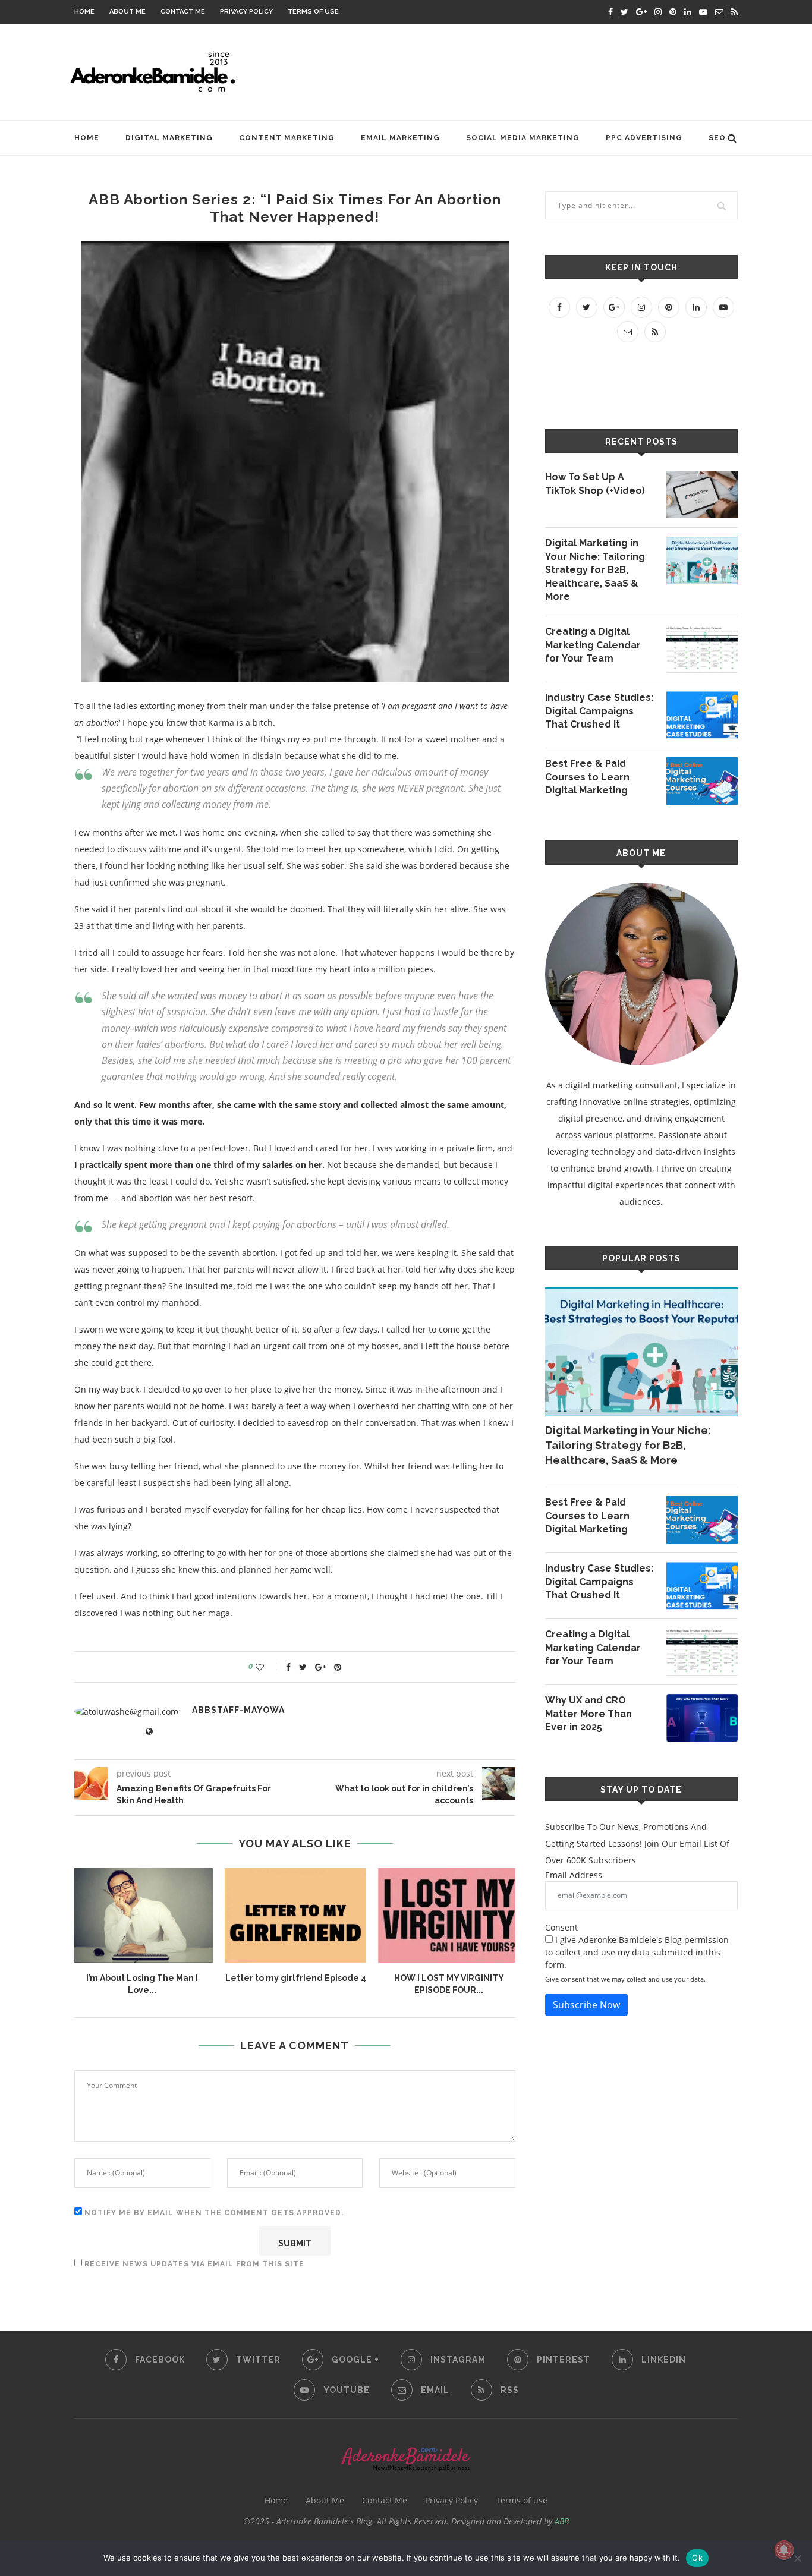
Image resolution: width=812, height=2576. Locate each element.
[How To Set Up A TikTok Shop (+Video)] (702, 495)
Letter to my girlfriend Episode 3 (358, 1978)
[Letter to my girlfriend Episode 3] (357, 1915)
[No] (797, 2558)
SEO (717, 138)
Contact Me (183, 12)
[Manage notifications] (784, 2550)
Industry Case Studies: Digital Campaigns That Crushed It (599, 711)
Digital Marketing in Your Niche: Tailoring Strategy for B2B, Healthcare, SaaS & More (595, 570)
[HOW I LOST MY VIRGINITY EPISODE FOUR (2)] (204, 1915)
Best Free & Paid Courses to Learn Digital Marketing (587, 777)
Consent (561, 1927)
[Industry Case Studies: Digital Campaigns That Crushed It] (702, 715)
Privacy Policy (246, 12)
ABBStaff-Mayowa (238, 1710)
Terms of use (313, 12)
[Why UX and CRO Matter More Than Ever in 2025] (702, 1718)
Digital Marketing (169, 138)
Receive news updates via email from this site (193, 2264)
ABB (562, 2521)
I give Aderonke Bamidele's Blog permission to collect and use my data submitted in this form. (637, 1952)
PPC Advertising (644, 138)
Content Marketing (287, 138)
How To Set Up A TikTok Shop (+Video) (595, 484)
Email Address (574, 1875)
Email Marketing (400, 138)
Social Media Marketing (523, 138)
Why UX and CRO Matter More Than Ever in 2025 (588, 1714)
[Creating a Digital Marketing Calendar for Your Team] (702, 649)
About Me (128, 12)
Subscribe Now (586, 2005)
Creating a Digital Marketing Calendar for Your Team (593, 645)
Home (84, 12)
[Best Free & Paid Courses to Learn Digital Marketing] (702, 781)
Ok (697, 2558)
